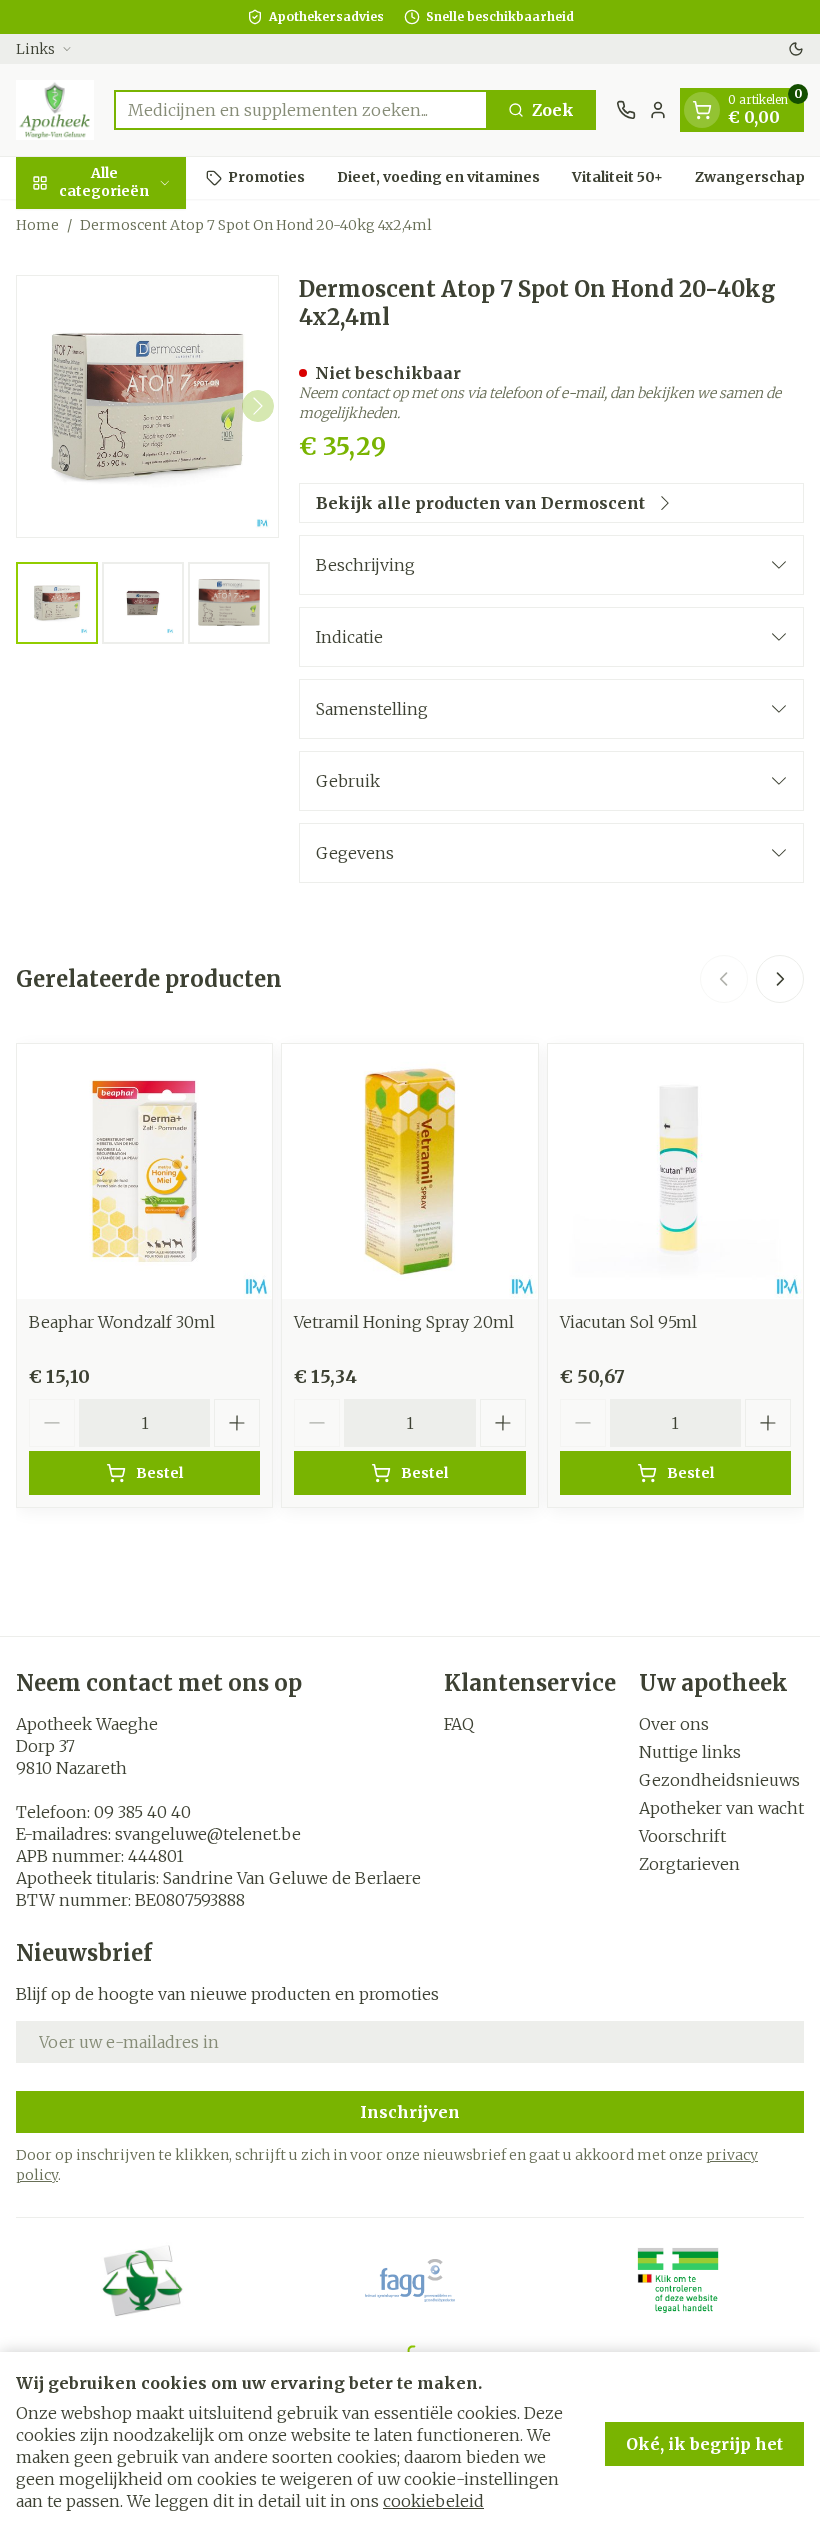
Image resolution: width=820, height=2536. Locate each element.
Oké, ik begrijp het (704, 2444)
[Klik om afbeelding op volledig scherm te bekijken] (147, 406)
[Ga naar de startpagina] (55, 110)
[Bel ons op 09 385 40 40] (626, 110)
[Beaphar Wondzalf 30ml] (144, 1171)
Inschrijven (410, 2112)
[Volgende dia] (780, 979)
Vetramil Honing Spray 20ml (404, 1322)
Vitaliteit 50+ (617, 177)
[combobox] (301, 110)
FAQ (459, 1724)
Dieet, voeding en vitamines (438, 177)
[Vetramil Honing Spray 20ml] (409, 1171)
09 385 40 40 (142, 1812)
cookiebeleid (433, 2501)
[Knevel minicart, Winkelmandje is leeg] (702, 110)
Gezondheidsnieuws (719, 1780)
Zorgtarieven (689, 1864)
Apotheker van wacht (721, 1808)
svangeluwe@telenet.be (208, 1834)
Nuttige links (690, 1752)
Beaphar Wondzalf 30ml (122, 1322)
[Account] (658, 110)
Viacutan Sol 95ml (628, 1322)
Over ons (674, 1724)
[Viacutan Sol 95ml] (675, 1171)
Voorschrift (682, 1836)
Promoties (266, 177)
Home (37, 225)
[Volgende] (258, 406)
